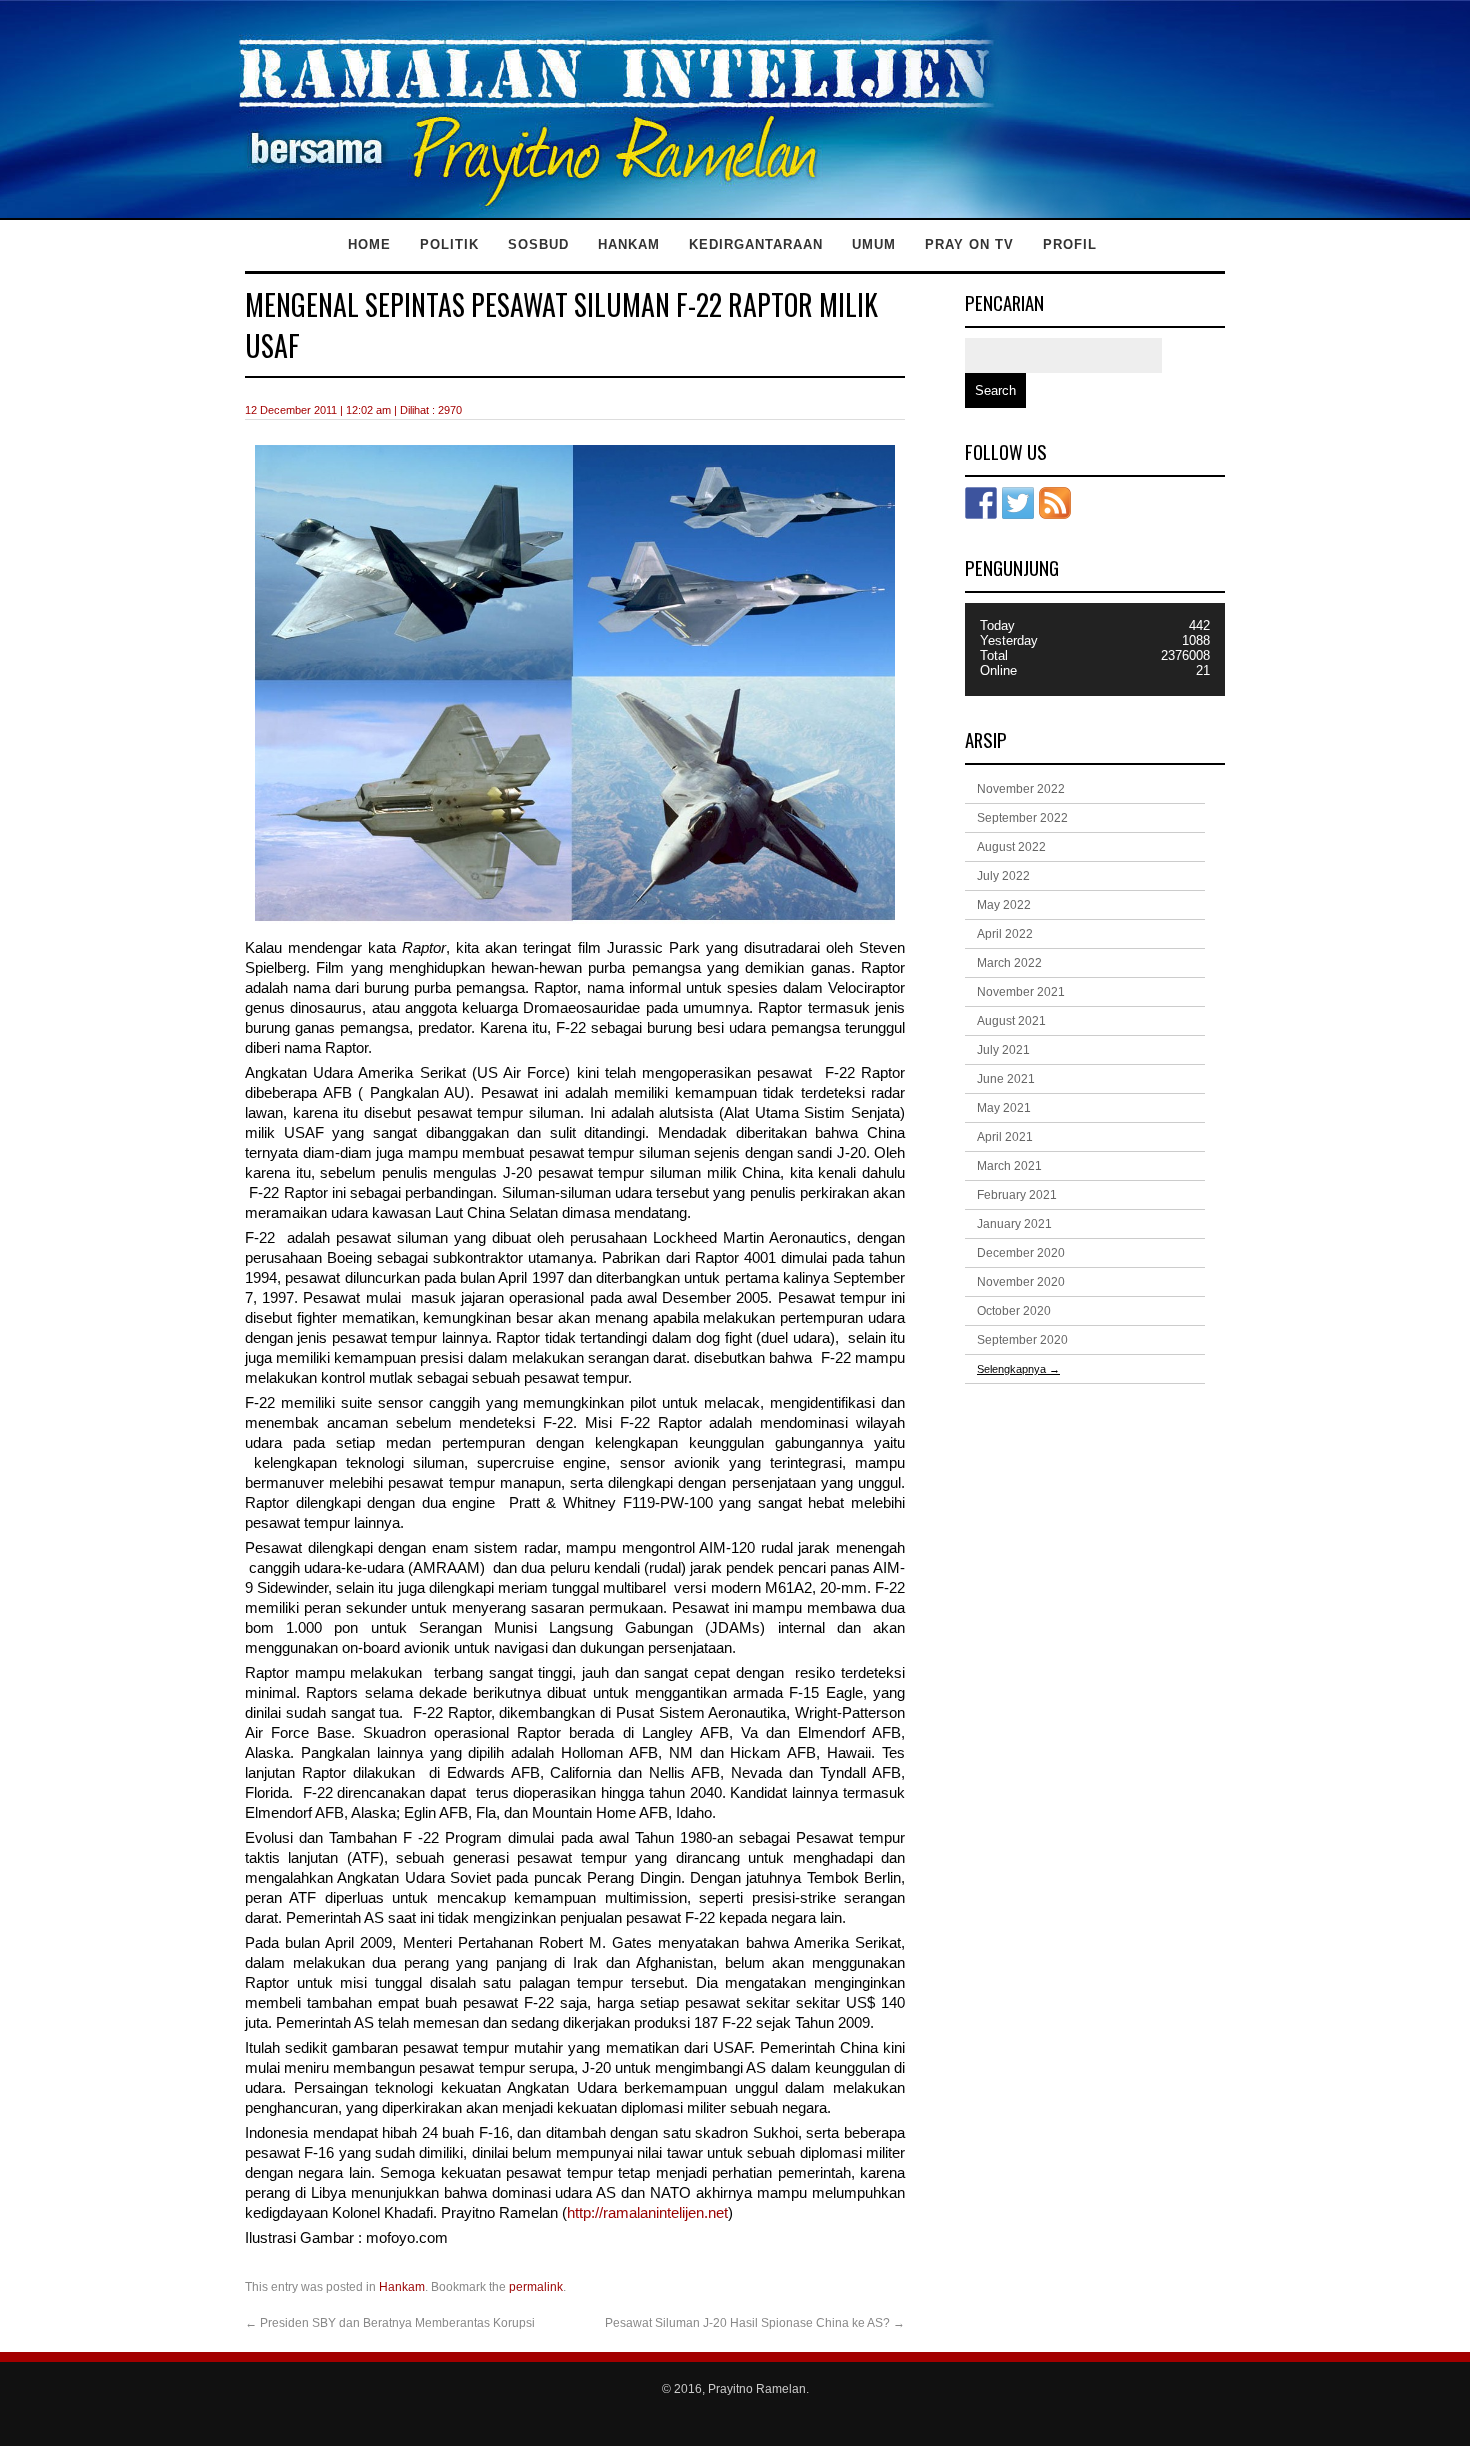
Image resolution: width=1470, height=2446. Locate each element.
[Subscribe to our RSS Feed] (1055, 503)
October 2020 (1014, 1311)
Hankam (629, 244)
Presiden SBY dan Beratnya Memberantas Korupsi (390, 2323)
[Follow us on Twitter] (1018, 503)
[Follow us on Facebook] (981, 503)
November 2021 (1021, 992)
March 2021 (1009, 1166)
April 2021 (1005, 1137)
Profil (1070, 244)
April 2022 (1005, 934)
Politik (449, 244)
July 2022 (1003, 876)
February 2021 (1017, 1195)
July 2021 (1003, 1050)
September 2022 (1022, 818)
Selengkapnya (1018, 1369)
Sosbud (538, 244)
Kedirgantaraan (756, 244)
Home (369, 244)
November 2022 (1021, 789)
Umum (874, 244)
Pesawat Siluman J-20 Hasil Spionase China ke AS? (755, 2323)
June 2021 (1006, 1079)
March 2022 (1009, 963)
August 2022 (1011, 847)
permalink (536, 2287)
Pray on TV (969, 244)
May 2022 (1004, 905)
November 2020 (1021, 1282)
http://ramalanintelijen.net (647, 2213)
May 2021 (1004, 1108)
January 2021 (1014, 1224)
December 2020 (1021, 1253)
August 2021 (1011, 1021)
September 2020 (1022, 1340)
